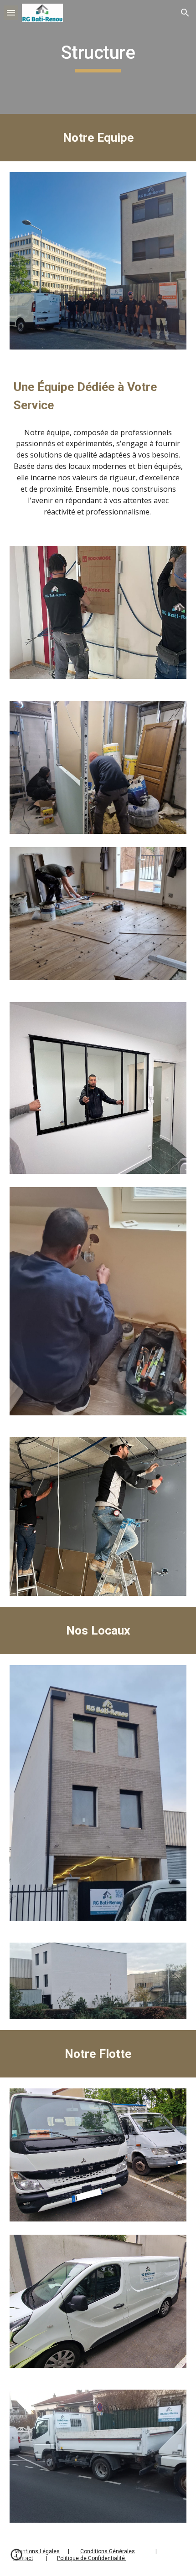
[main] (98, 57)
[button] (11, 13)
